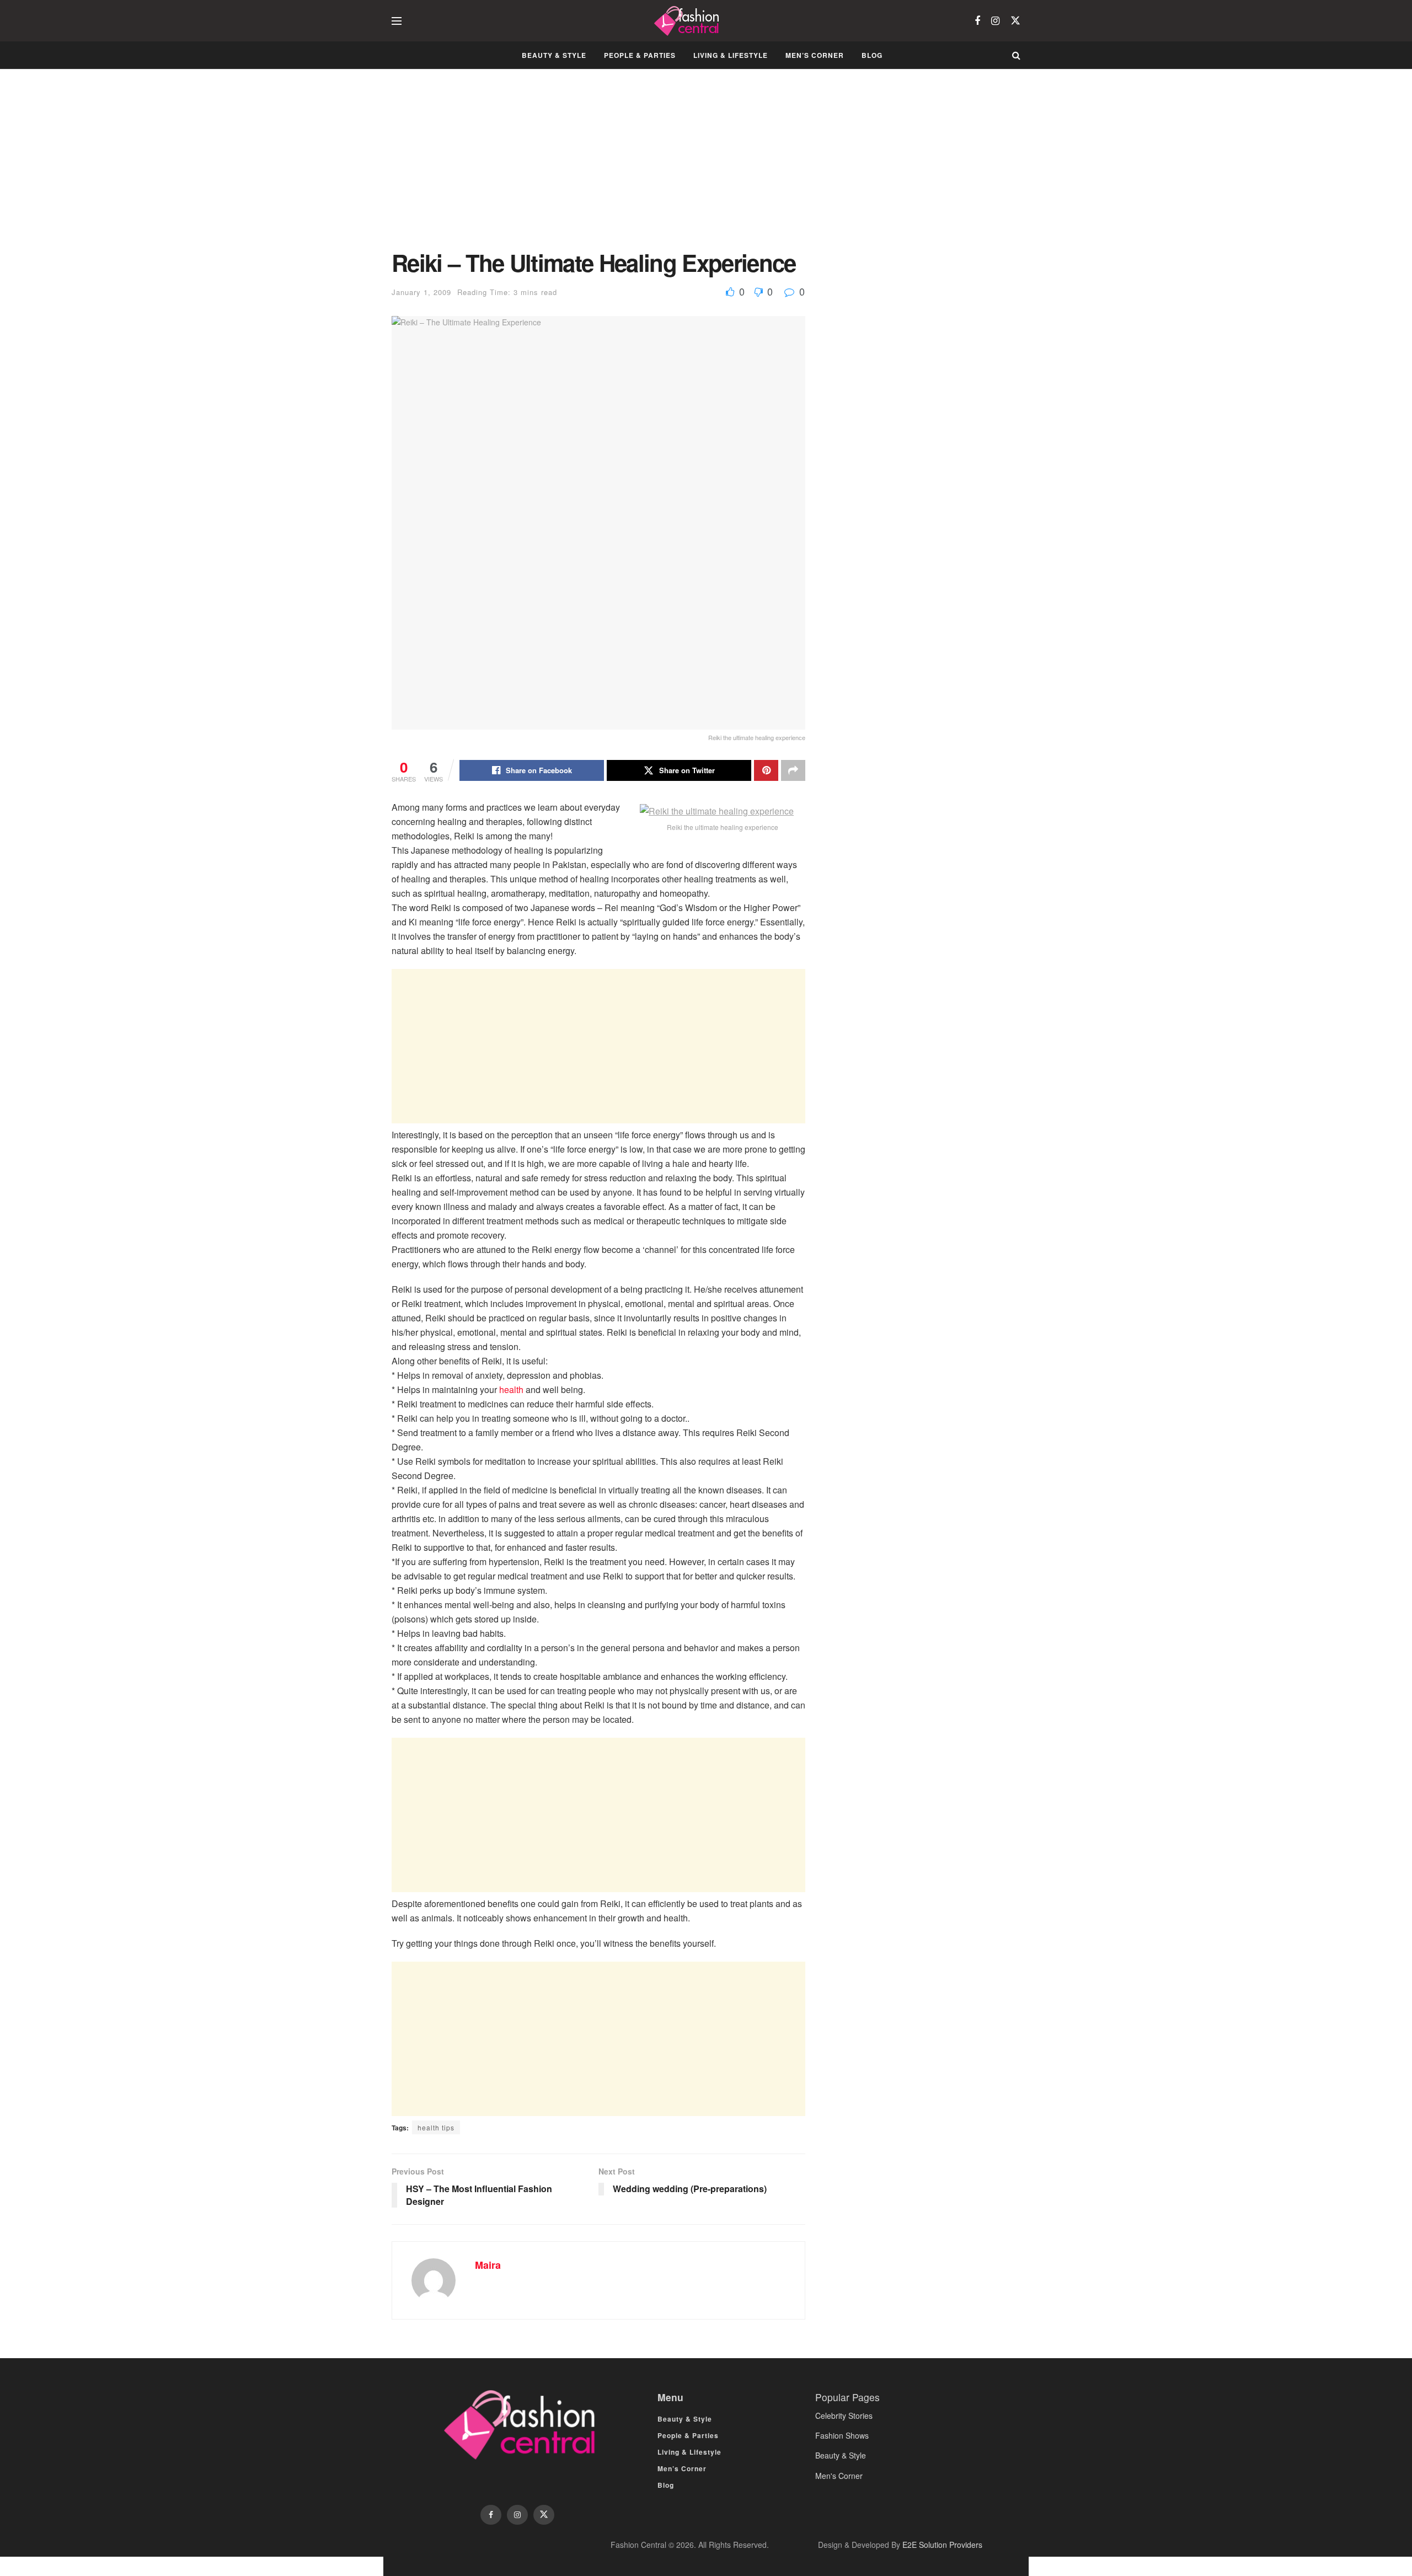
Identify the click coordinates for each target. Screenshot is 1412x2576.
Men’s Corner (815, 55)
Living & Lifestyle (731, 55)
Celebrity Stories (844, 2416)
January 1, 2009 (421, 292)
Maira (488, 2265)
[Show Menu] (397, 21)
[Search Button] (1016, 55)
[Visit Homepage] (688, 21)
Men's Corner (839, 2476)
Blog (872, 55)
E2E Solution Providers (942, 2545)
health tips (436, 2127)
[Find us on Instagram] (995, 21)
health (512, 1389)
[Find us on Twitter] (1015, 21)
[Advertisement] (598, 168)
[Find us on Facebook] (977, 21)
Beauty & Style (554, 55)
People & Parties (640, 55)
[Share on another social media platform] (793, 770)
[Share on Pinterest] (766, 770)
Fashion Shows (842, 2435)
